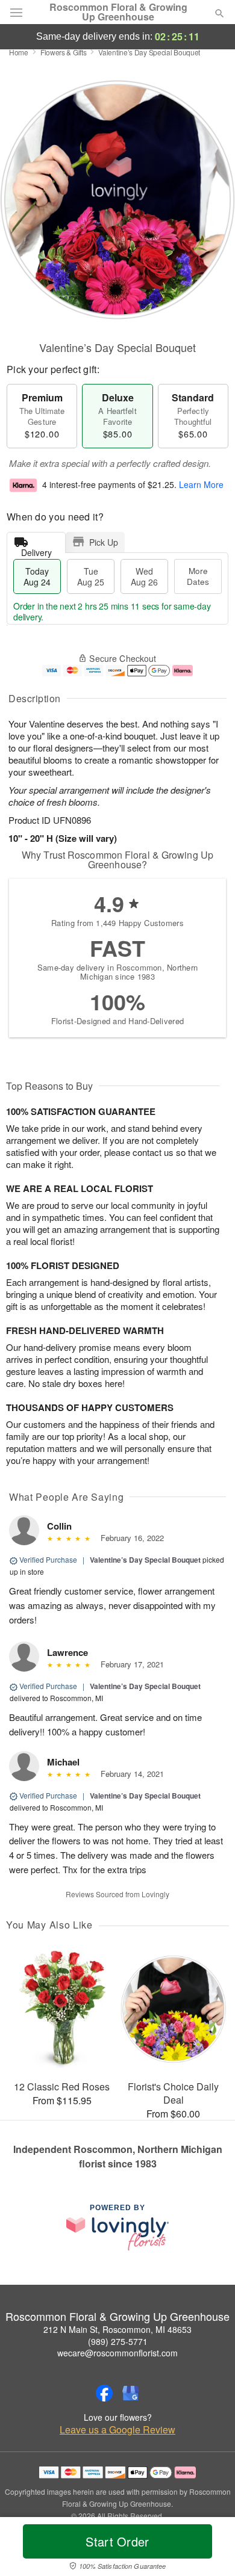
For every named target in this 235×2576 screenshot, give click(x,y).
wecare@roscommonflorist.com (117, 2353)
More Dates (198, 576)
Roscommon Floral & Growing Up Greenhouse (118, 12)
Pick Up (104, 542)
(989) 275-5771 (118, 2341)
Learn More (201, 484)
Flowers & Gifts (64, 52)
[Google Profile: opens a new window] (131, 2393)
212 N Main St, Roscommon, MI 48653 (117, 2329)
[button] (209, 2549)
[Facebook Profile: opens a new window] (104, 2393)
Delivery (36, 550)
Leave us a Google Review (117, 2430)
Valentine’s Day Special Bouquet (145, 1560)
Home (19, 52)
